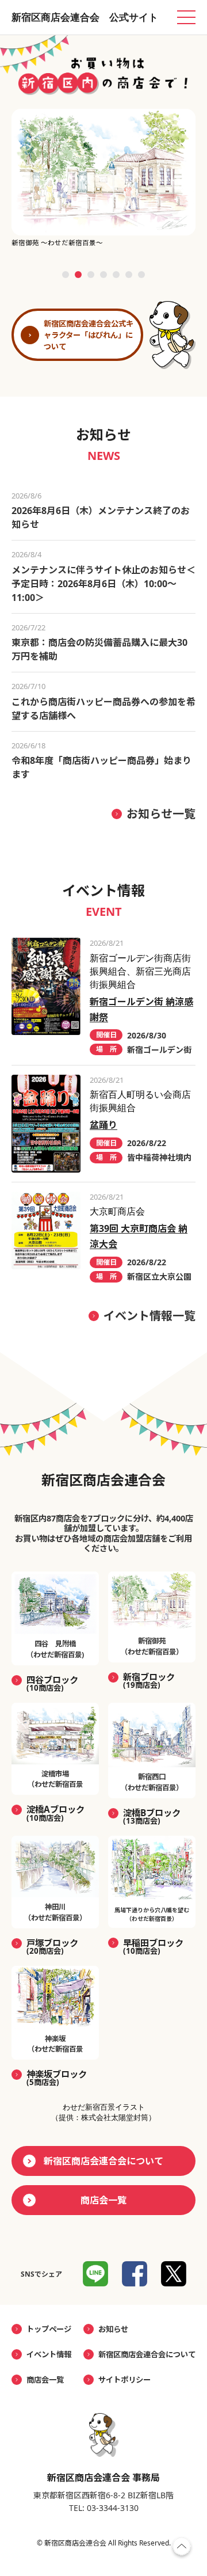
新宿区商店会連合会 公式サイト (85, 17)
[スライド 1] (66, 275)
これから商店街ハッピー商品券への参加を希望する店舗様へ (103, 709)
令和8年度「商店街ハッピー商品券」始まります (101, 767)
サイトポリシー (124, 2380)
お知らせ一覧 (161, 814)
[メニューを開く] (186, 17)
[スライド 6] (129, 275)
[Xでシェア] (174, 2274)
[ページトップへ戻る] (182, 2549)
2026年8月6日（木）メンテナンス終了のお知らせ (101, 518)
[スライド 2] (78, 275)
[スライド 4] (103, 275)
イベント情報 (49, 2354)
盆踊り (103, 1125)
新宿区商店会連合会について (103, 2161)
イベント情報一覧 (149, 1316)
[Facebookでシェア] (135, 2274)
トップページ (49, 2329)
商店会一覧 (103, 2200)
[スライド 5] (116, 275)
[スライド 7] (141, 275)
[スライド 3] (91, 275)
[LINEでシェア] (95, 2274)
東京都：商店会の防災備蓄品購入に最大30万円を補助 (99, 649)
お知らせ (113, 2329)
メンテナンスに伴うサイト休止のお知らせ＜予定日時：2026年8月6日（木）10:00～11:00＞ (103, 584)
